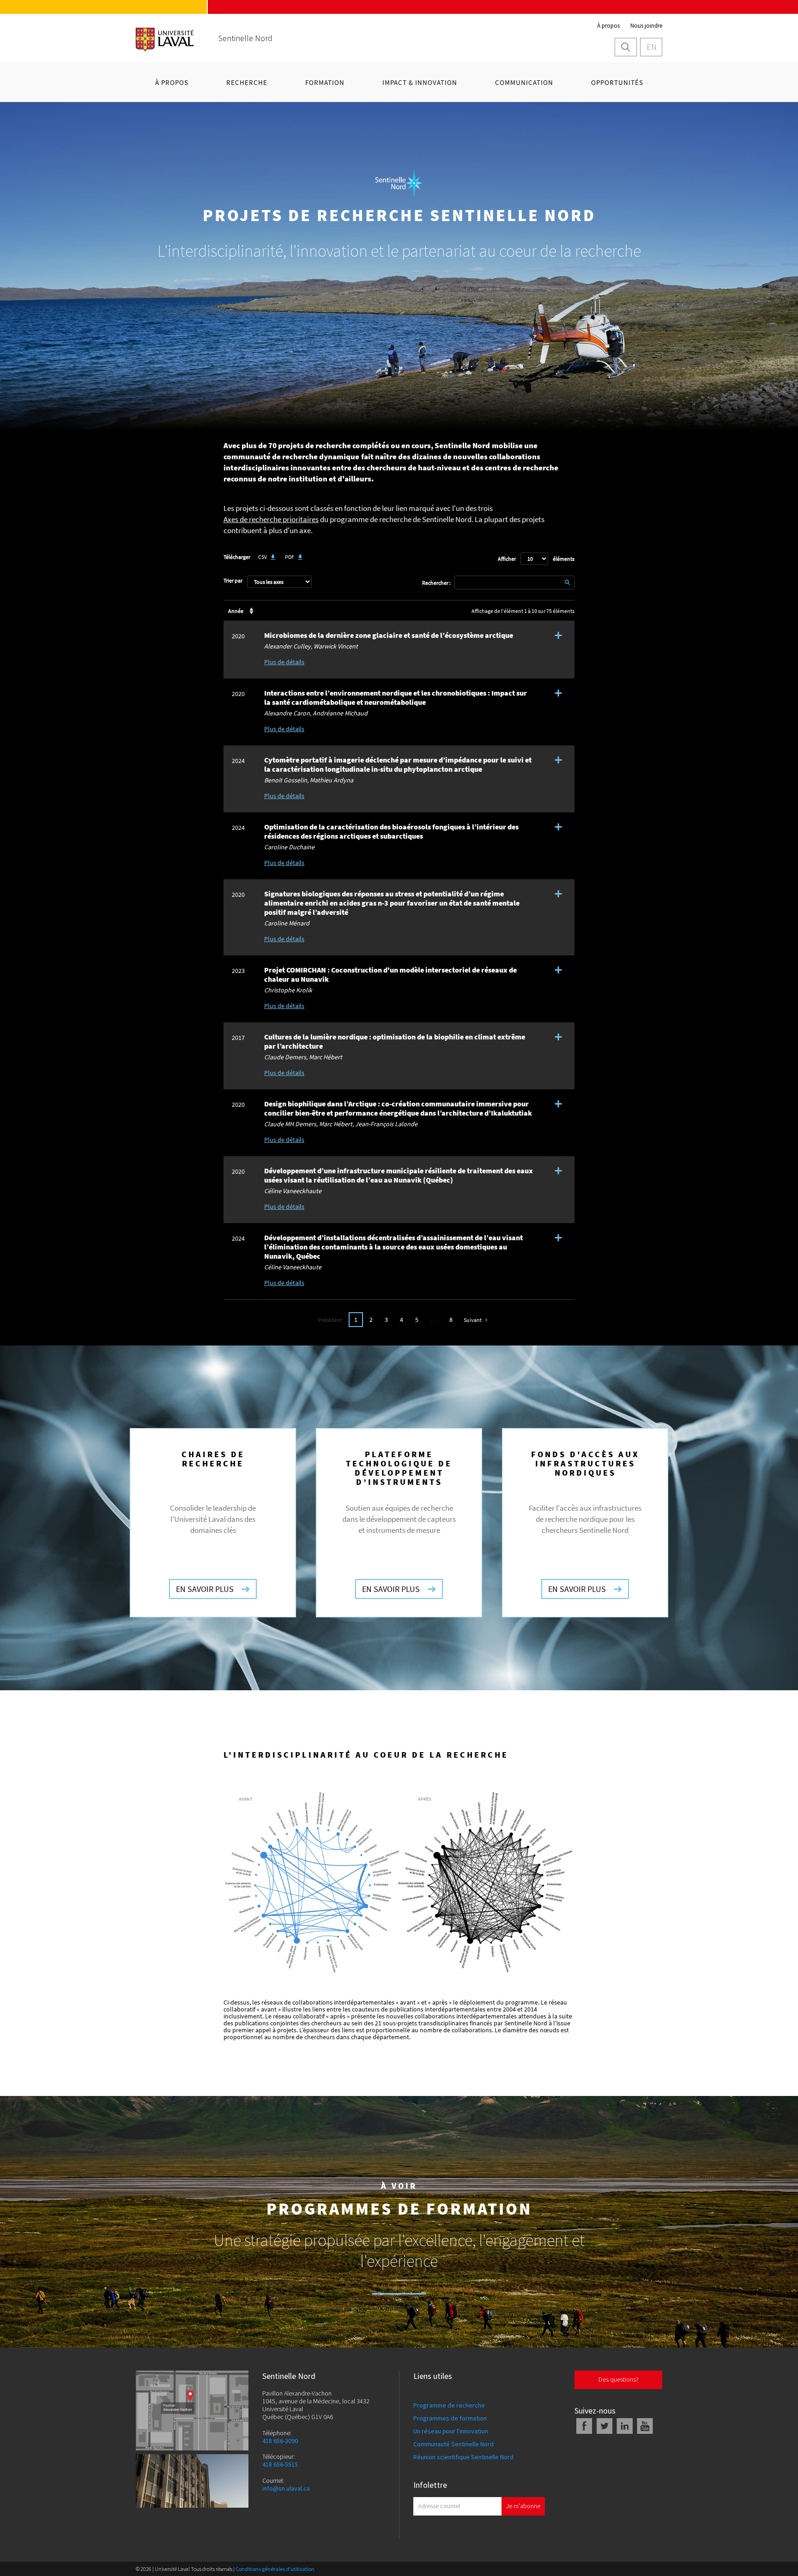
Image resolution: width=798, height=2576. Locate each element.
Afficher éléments (536, 559)
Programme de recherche (449, 2405)
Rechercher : (436, 583)
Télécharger (237, 557)
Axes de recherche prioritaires (271, 519)
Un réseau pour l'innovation (451, 2431)
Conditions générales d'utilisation (275, 2569)
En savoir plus (205, 1589)
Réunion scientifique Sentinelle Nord (463, 2457)
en (652, 47)
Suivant (473, 1320)
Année (236, 611)
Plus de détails (284, 662)
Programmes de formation (450, 2418)
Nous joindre (646, 26)
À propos (608, 26)
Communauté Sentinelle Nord (453, 2444)
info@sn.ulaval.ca (286, 2489)
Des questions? (619, 2379)
